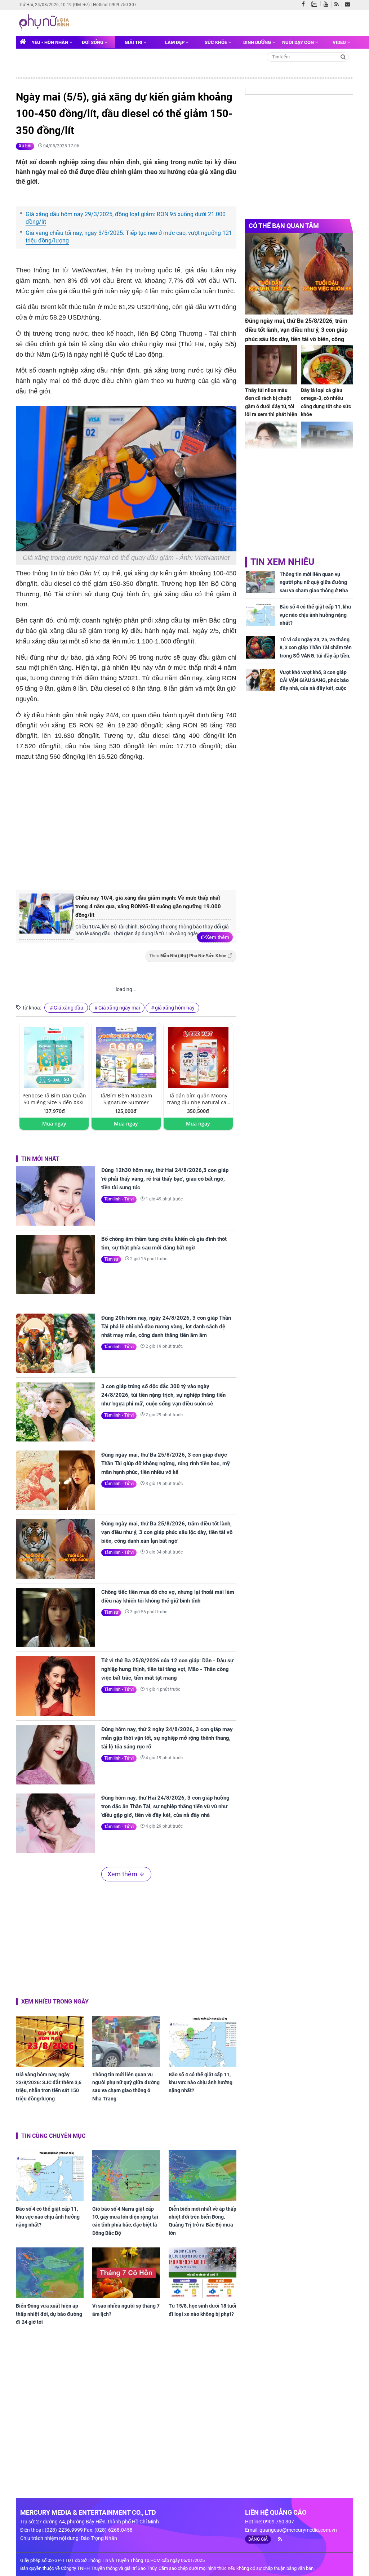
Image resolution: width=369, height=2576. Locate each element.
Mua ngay (54, 1124)
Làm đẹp (175, 42)
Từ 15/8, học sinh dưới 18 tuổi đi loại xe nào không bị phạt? (203, 2310)
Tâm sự (111, 1259)
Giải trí (134, 42)
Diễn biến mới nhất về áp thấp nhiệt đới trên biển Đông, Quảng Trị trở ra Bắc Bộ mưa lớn (203, 2221)
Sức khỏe (216, 42)
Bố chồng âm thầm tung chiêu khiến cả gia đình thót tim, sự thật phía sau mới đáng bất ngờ (164, 1243)
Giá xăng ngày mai (119, 1008)
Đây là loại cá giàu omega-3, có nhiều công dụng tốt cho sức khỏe (326, 402)
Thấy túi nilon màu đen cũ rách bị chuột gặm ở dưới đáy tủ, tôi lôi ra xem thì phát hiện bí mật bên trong (271, 406)
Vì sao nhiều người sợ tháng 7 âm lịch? (126, 2310)
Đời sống (93, 42)
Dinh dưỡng (258, 42)
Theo (188, 956)
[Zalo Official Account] (316, 4)
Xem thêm (217, 937)
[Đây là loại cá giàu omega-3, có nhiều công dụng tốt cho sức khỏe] (327, 365)
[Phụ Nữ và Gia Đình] (45, 22)
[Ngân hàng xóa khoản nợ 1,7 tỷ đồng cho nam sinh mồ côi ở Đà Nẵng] (327, 441)
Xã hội (25, 146)
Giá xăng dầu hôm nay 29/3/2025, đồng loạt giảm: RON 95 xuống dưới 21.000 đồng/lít (126, 218)
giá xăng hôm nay (175, 1008)
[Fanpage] (305, 5)
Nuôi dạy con (299, 42)
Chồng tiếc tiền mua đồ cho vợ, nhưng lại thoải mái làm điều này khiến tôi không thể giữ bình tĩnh (168, 1596)
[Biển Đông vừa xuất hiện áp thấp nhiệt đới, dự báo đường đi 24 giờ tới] (50, 2273)
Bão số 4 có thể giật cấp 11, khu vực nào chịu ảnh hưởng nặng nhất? (201, 2083)
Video (340, 42)
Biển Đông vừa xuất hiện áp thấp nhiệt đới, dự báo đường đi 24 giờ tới (49, 2314)
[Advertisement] (137, 824)
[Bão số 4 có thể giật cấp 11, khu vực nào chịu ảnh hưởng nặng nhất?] (203, 2041)
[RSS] (338, 5)
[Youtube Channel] (328, 5)
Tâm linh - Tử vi (119, 1199)
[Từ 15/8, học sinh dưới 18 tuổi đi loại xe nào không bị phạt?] (203, 2273)
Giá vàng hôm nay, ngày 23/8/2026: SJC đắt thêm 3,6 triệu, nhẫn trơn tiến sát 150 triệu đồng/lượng (49, 2087)
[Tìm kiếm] (343, 56)
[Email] (349, 5)
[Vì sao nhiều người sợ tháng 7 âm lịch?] (126, 2273)
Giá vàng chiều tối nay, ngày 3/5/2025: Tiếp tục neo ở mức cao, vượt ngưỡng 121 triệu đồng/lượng (129, 237)
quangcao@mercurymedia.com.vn (298, 2530)
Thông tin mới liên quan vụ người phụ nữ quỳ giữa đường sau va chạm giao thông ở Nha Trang (126, 2087)
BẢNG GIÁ (258, 2539)
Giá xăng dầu (68, 1008)
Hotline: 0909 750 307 (115, 5)
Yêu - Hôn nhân (50, 42)
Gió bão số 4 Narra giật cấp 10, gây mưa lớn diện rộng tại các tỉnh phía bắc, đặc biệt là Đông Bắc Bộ (125, 2221)
